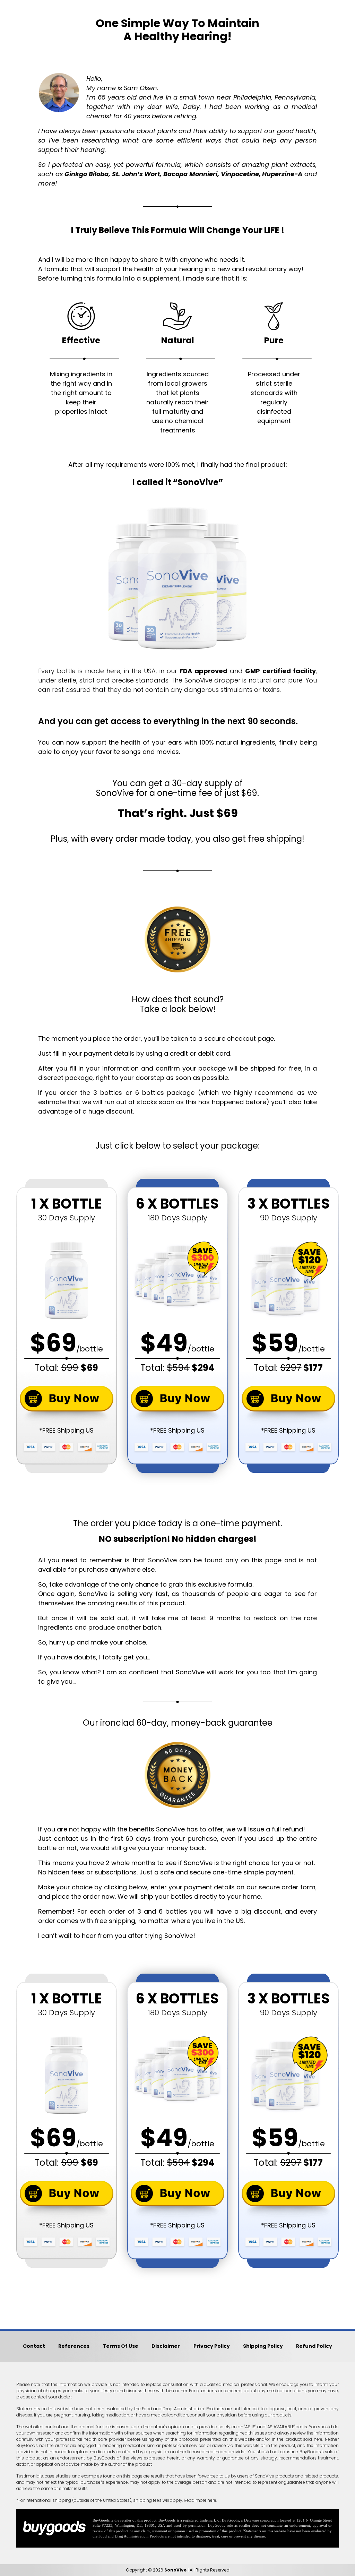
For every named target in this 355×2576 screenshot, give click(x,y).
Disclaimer (166, 2346)
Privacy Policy (212, 2346)
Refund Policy (314, 2346)
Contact (34, 2346)
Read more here (200, 2500)
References (74, 2346)
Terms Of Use (120, 2346)
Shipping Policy (263, 2346)
